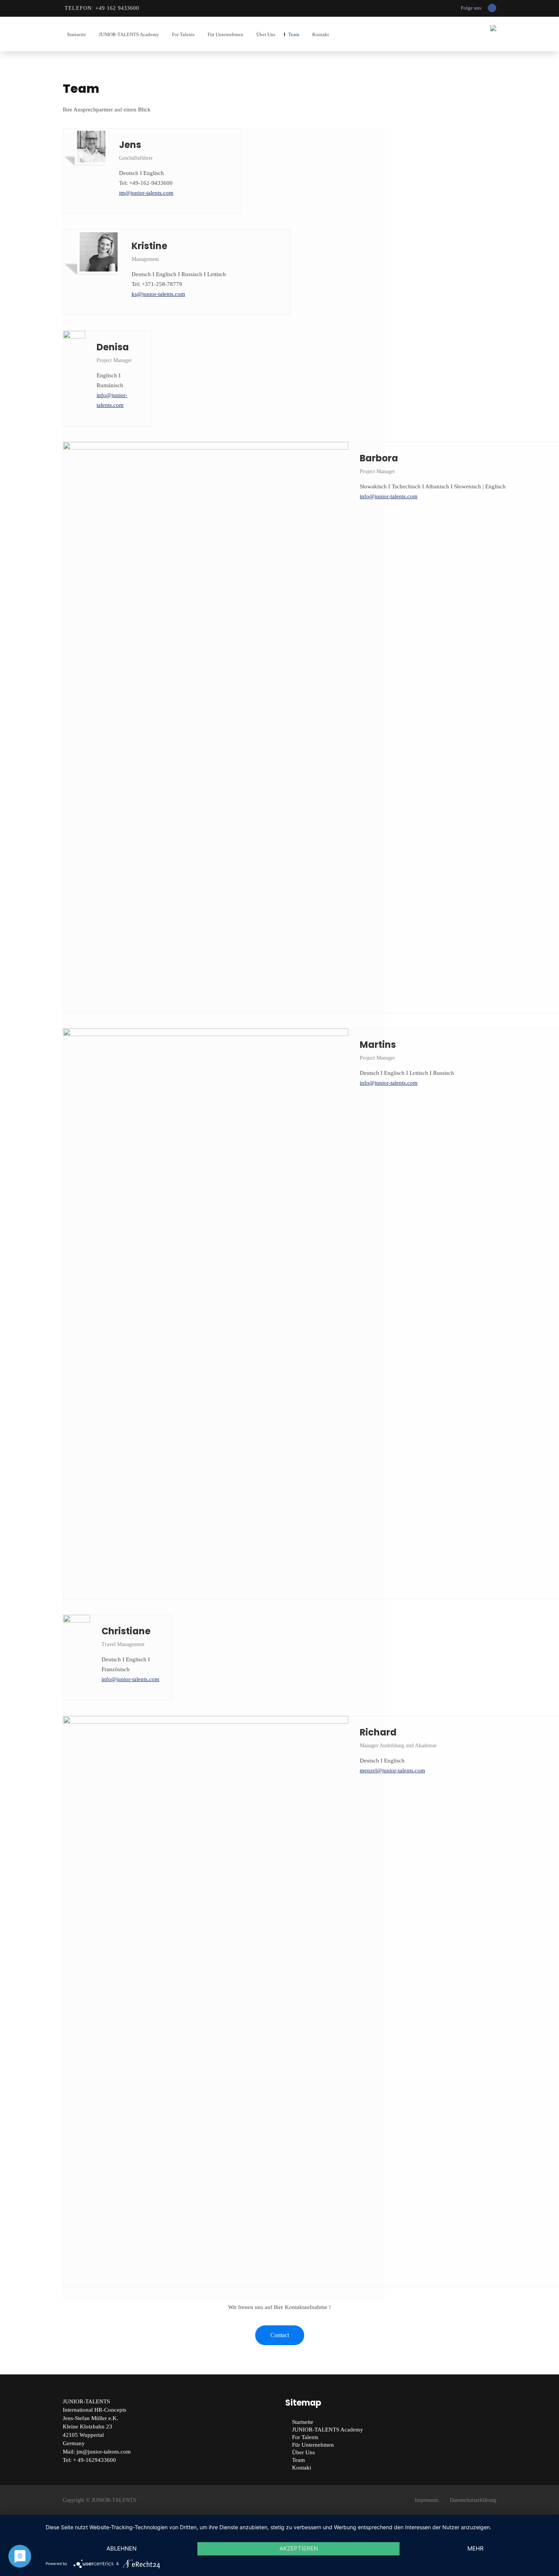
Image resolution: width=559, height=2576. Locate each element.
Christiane (126, 1631)
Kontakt (321, 34)
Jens (130, 145)
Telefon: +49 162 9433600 (102, 8)
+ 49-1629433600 (94, 2460)
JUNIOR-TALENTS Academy (129, 34)
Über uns (266, 34)
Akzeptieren (299, 2548)
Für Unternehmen (226, 34)
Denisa (113, 347)
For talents (183, 34)
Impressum (427, 2500)
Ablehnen (121, 2548)
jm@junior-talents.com (146, 193)
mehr (476, 2548)
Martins (378, 1045)
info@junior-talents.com (389, 496)
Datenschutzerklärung (473, 2500)
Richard (378, 1732)
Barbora (379, 458)
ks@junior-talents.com (158, 294)
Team (294, 34)
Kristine (149, 246)
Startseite (76, 34)
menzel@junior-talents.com (392, 1770)
